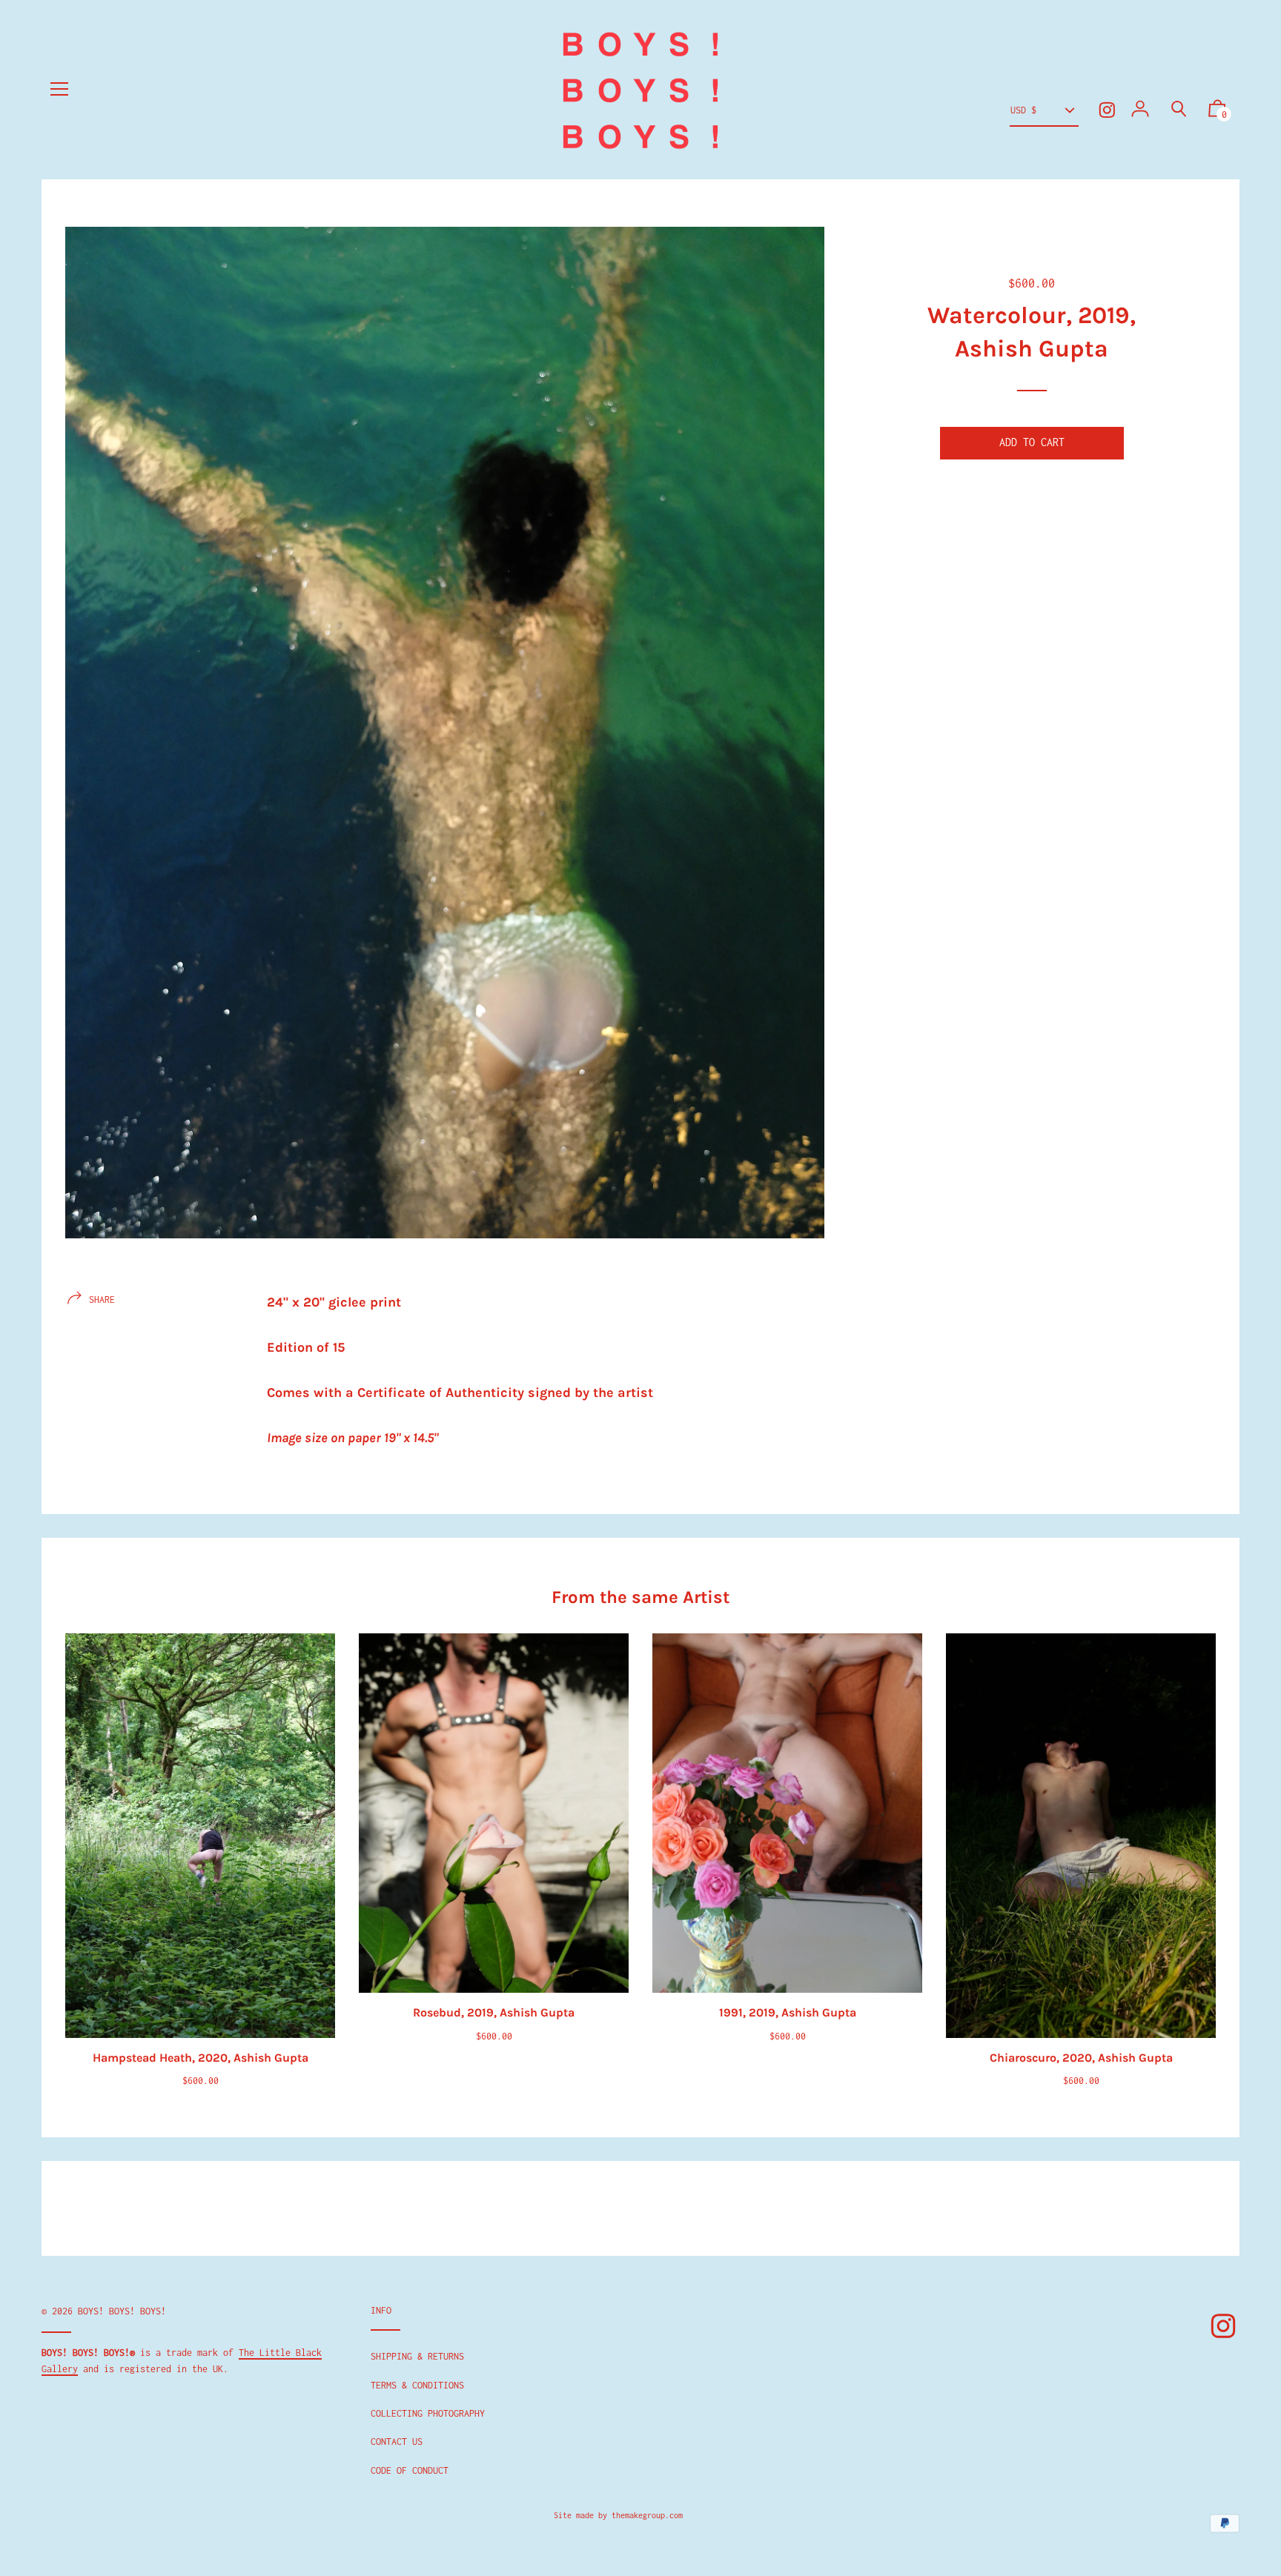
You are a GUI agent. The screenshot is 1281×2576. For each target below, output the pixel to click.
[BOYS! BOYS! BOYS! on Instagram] (1107, 110)
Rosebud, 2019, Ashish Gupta (494, 2012)
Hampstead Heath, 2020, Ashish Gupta (201, 2058)
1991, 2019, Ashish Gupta (788, 2012)
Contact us (397, 2441)
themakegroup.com (647, 2515)
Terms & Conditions (417, 2385)
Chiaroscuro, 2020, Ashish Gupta (1081, 2058)
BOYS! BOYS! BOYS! (122, 2311)
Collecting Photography (428, 2413)
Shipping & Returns (417, 2356)
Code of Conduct (410, 2470)
